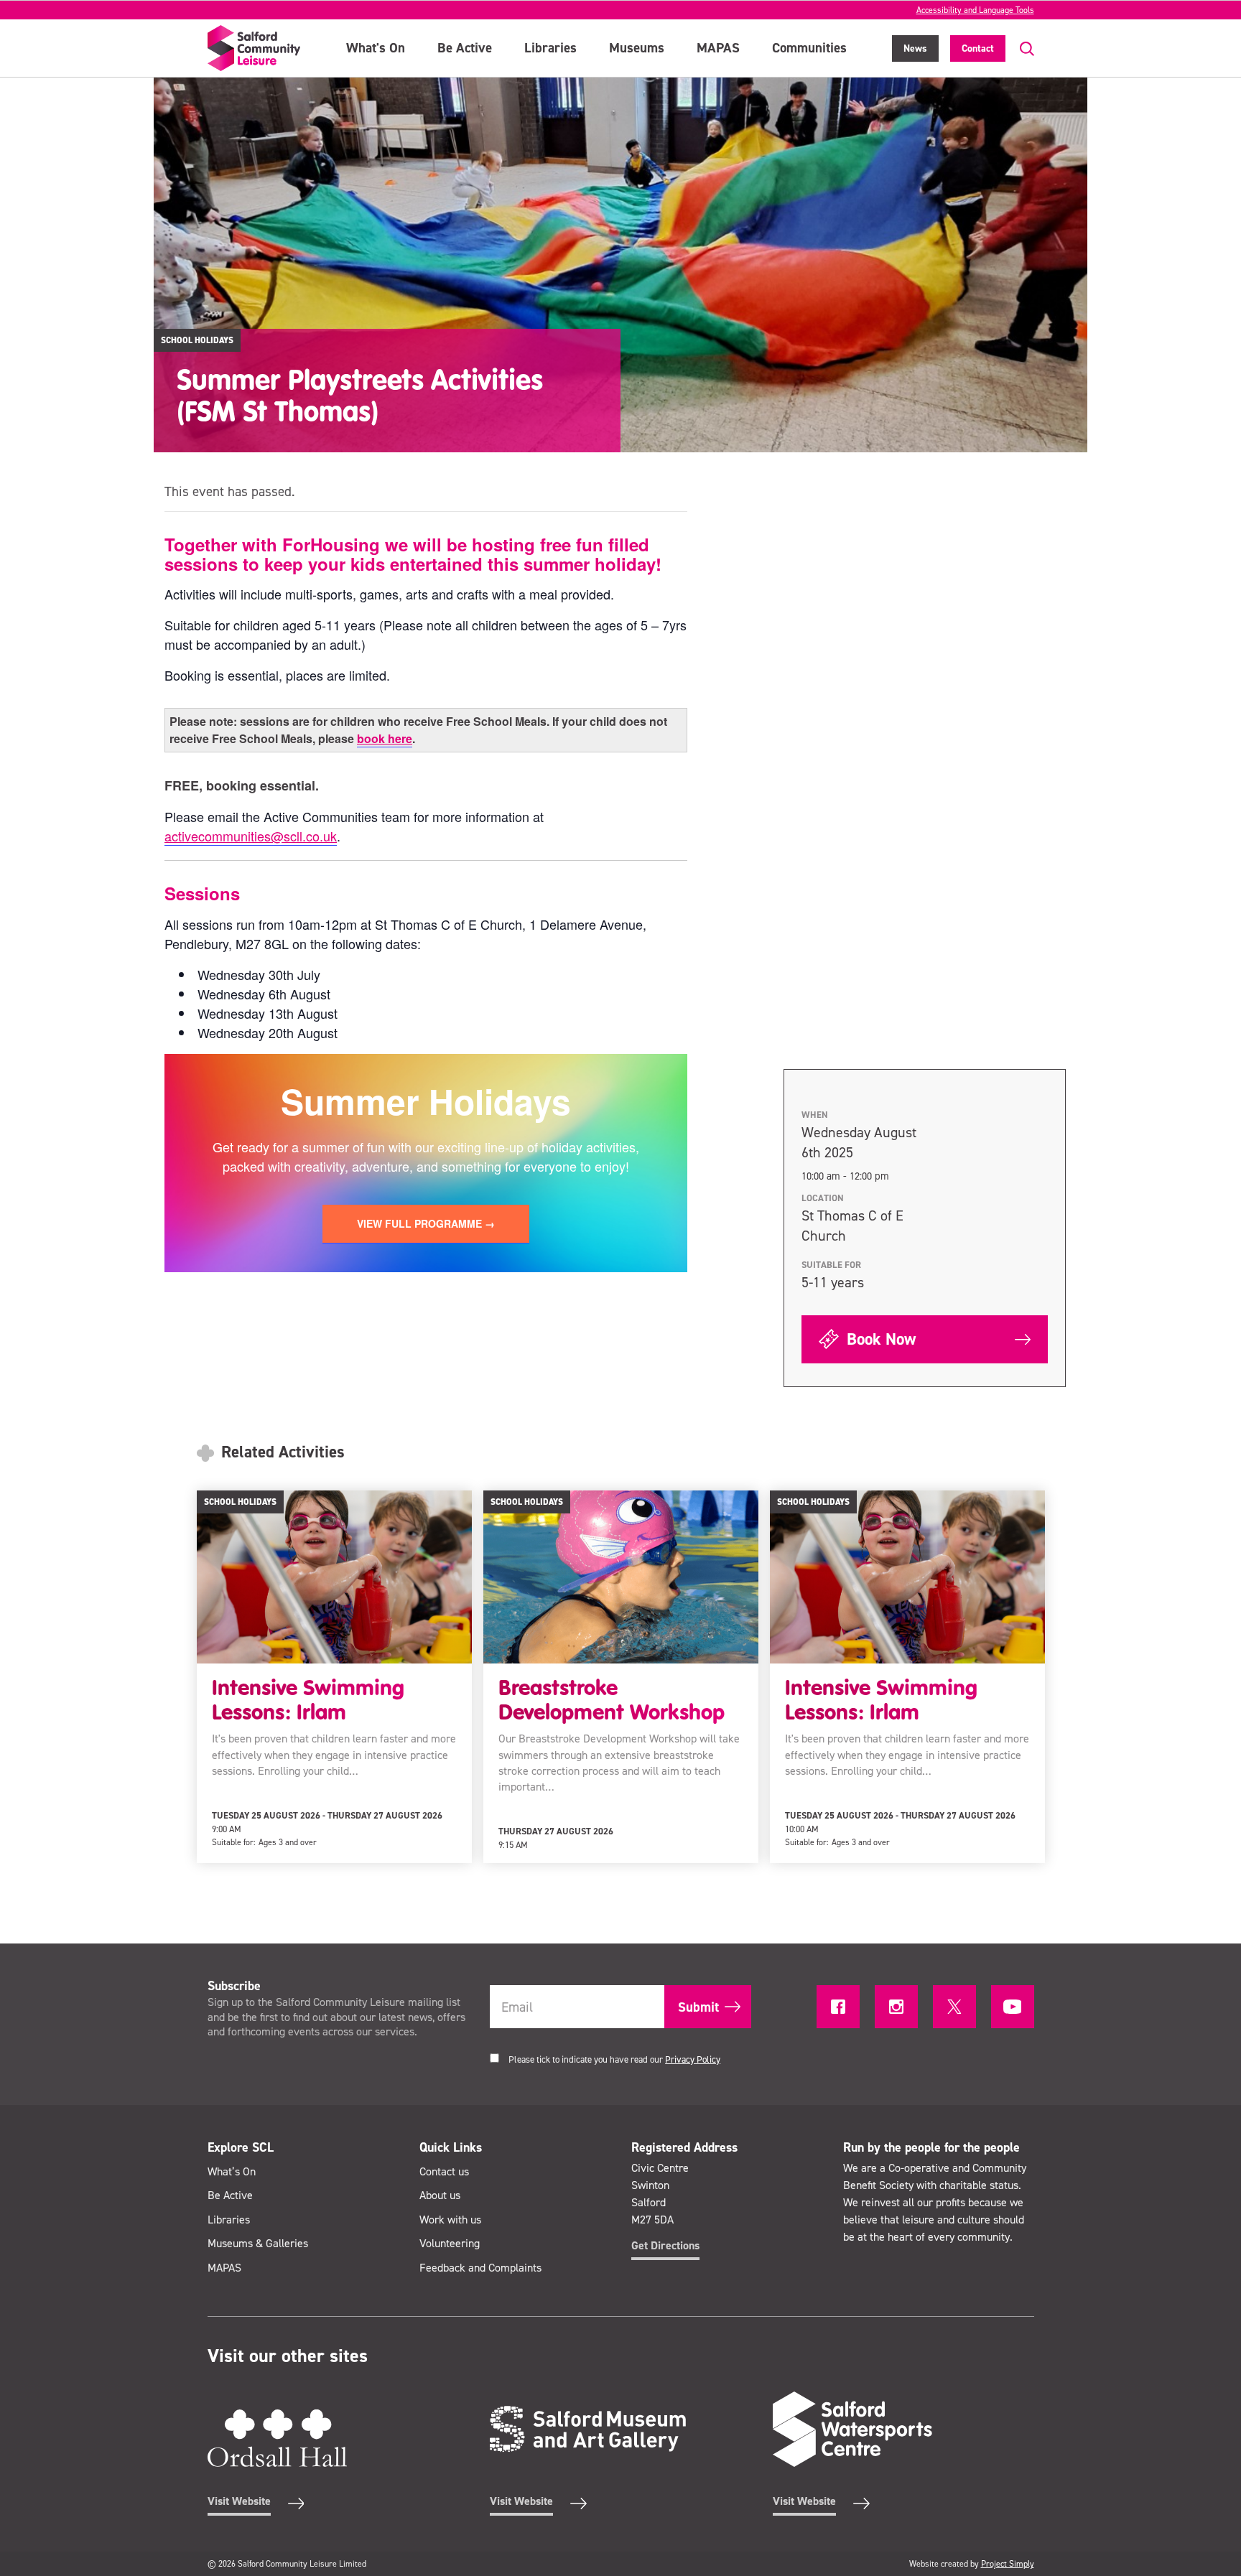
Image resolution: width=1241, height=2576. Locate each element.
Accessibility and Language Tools (975, 10)
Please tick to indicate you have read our (614, 2059)
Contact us (444, 2171)
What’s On (232, 2171)
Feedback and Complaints (480, 2268)
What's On (376, 48)
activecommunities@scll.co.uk (251, 836)
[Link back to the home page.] (254, 48)
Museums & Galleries (258, 2243)
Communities (809, 48)
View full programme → (426, 1223)
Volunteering (450, 2243)
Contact (978, 48)
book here (385, 738)
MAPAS (718, 48)
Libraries (550, 48)
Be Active (465, 48)
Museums (637, 48)
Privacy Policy (693, 2059)
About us (440, 2195)
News (915, 48)
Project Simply (1008, 2564)
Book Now (879, 1339)
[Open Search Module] (1020, 49)
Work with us (450, 2220)
